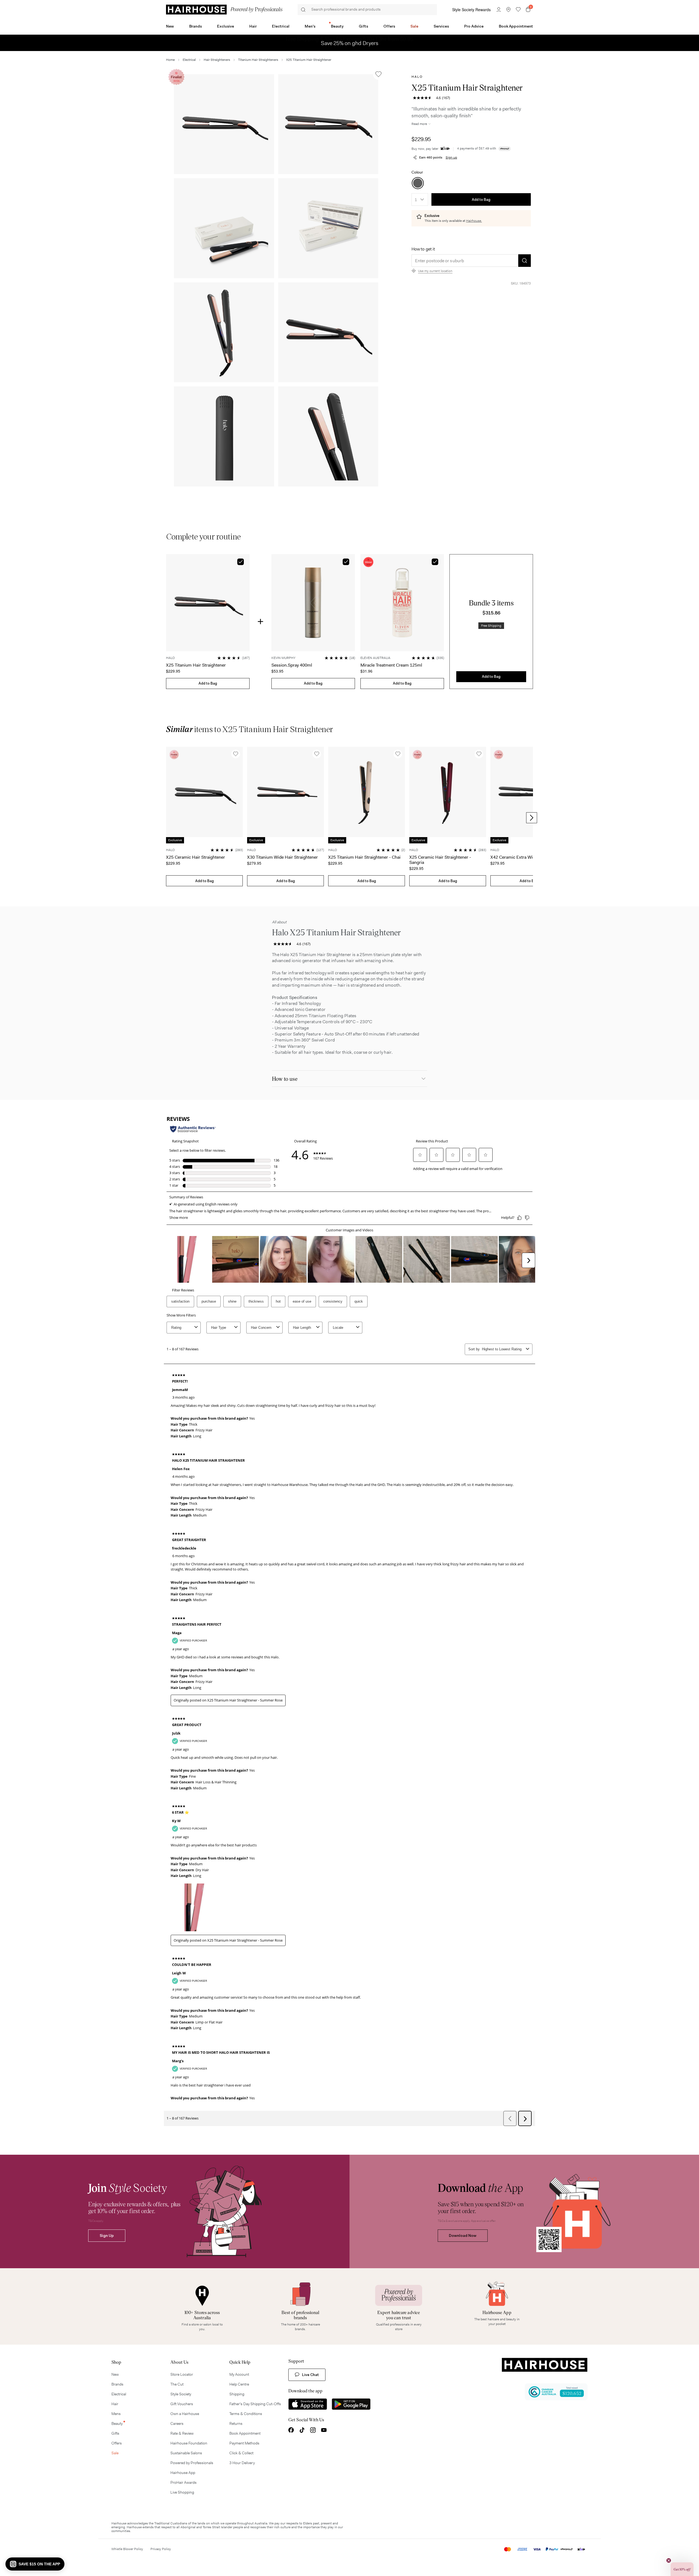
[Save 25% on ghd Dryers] (349, 37)
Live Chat (310, 2375)
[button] (224, 124)
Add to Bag (481, 200)
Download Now (463, 2235)
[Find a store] (508, 10)
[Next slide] (532, 818)
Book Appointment (516, 26)
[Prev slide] (167, 818)
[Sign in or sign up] (499, 10)
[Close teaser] (669, 2560)
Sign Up (107, 2235)
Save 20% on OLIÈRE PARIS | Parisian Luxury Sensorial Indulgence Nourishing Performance (349, 43)
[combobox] (420, 199)
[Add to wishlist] (378, 74)
